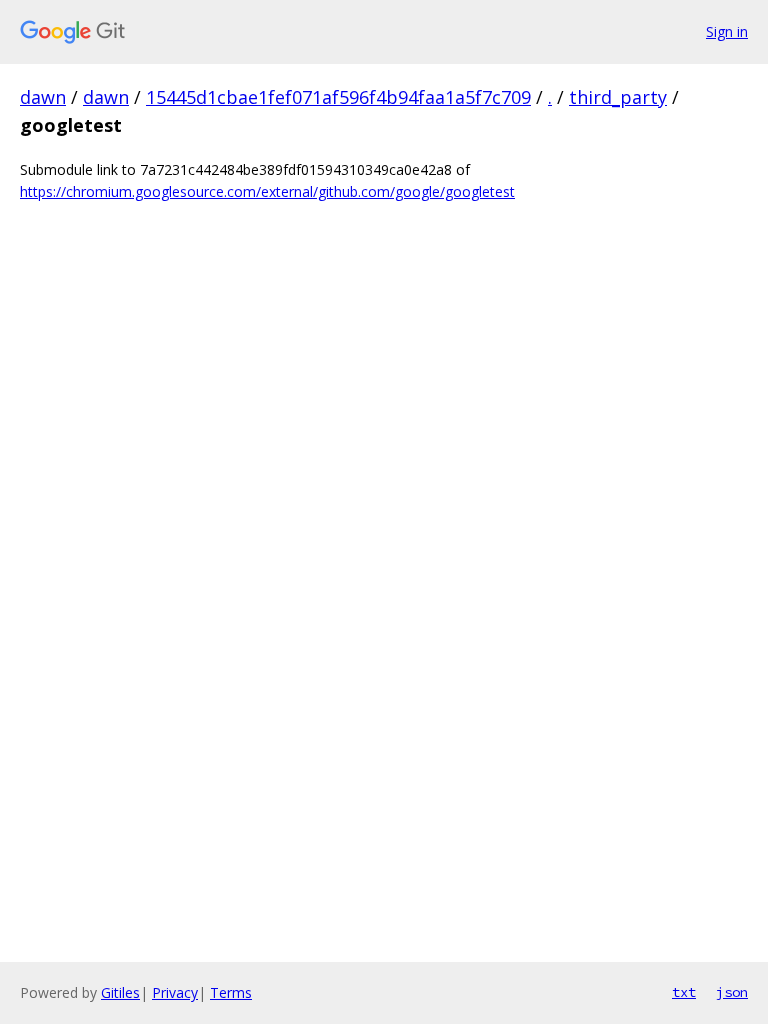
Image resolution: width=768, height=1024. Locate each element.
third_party (618, 97)
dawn (43, 97)
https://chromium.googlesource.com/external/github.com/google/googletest (267, 191)
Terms (231, 992)
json (732, 992)
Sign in (727, 31)
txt (684, 992)
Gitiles (120, 992)
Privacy (175, 992)
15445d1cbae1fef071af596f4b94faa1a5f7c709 (338, 97)
